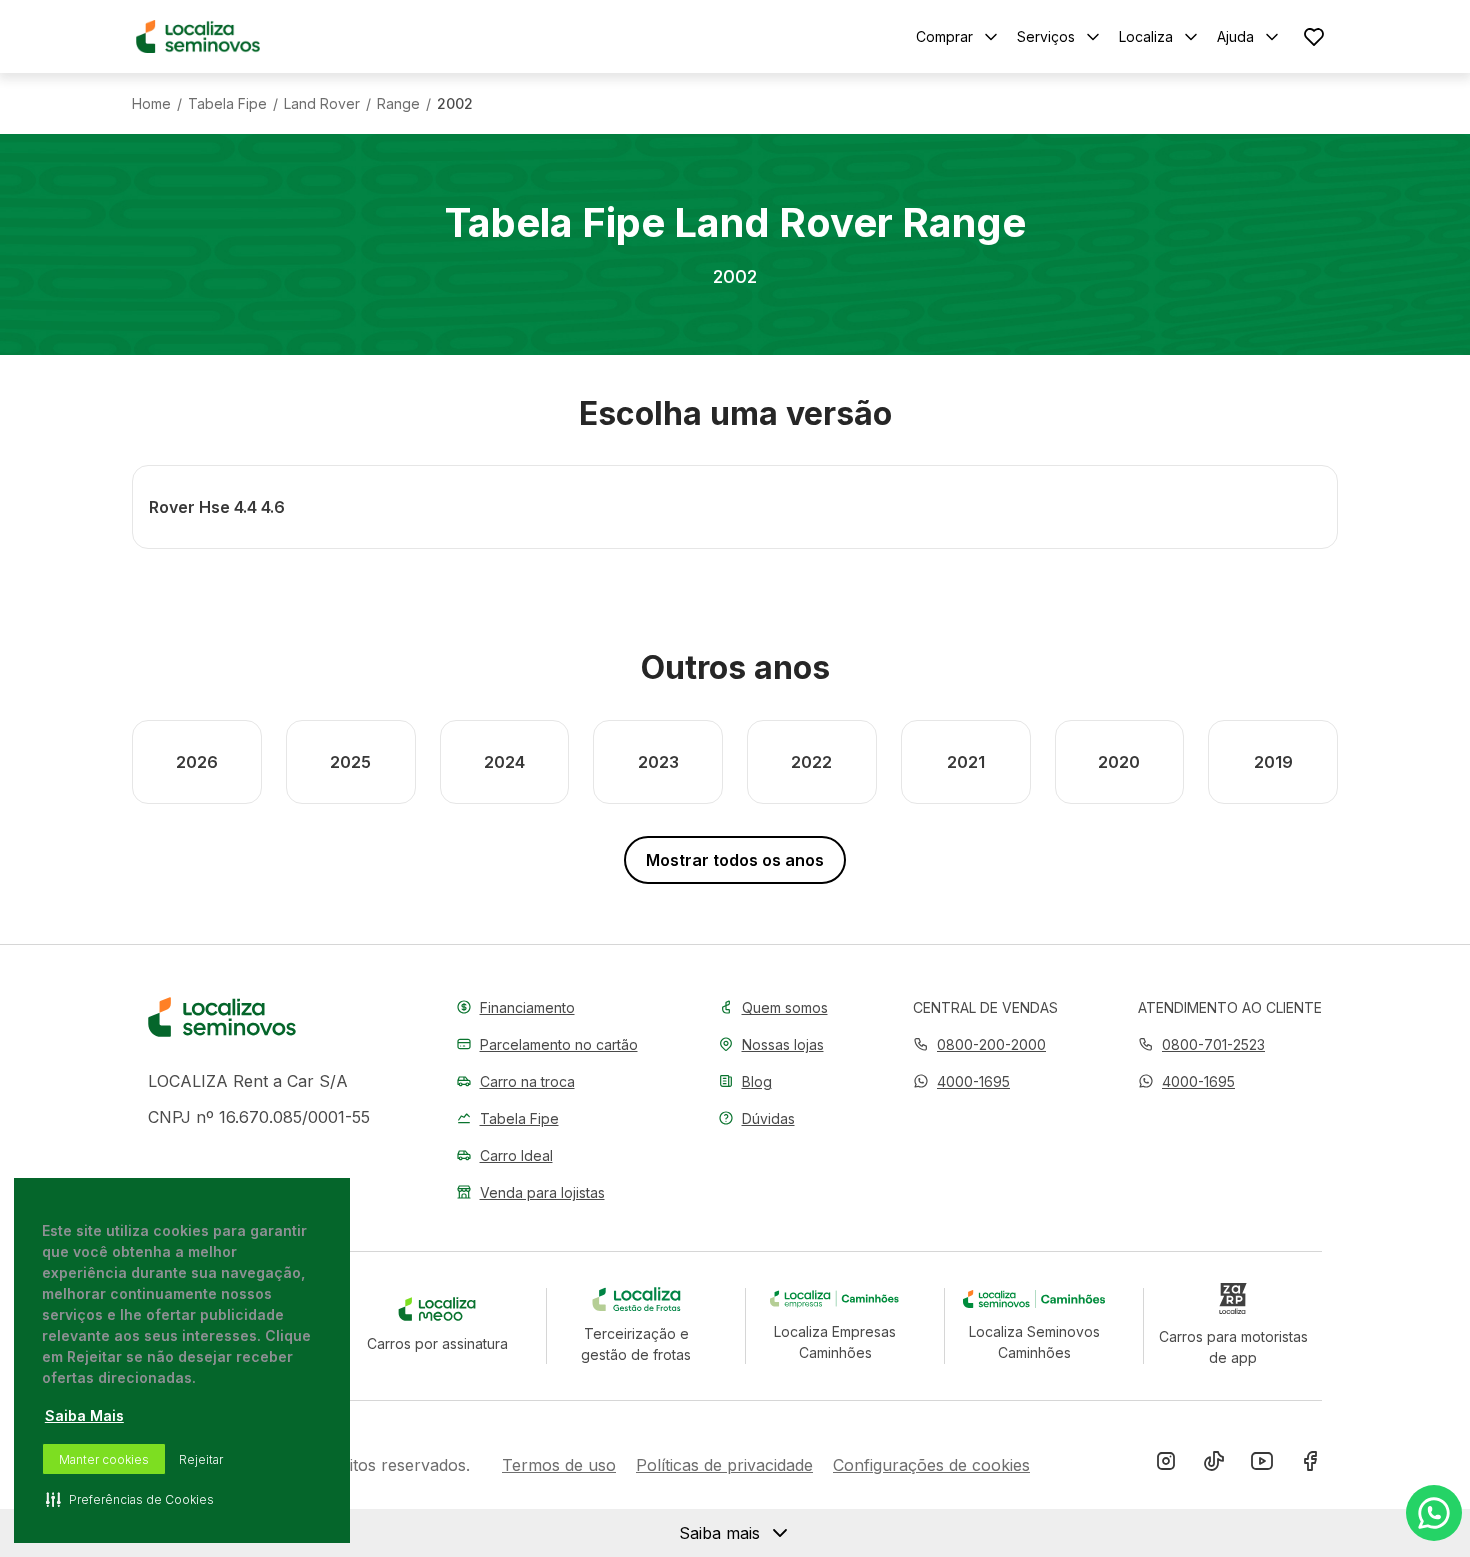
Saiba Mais (84, 1415)
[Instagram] (1166, 1465)
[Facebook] (1310, 1465)
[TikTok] (1214, 1465)
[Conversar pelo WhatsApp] (1434, 1513)
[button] (961, 1081)
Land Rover (322, 104)
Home (151, 104)
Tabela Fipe (227, 104)
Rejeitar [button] (201, 1459)
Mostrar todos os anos (735, 860)
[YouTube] (1262, 1465)
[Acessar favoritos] (1314, 36)
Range (398, 104)
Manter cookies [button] (104, 1459)
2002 (455, 104)
